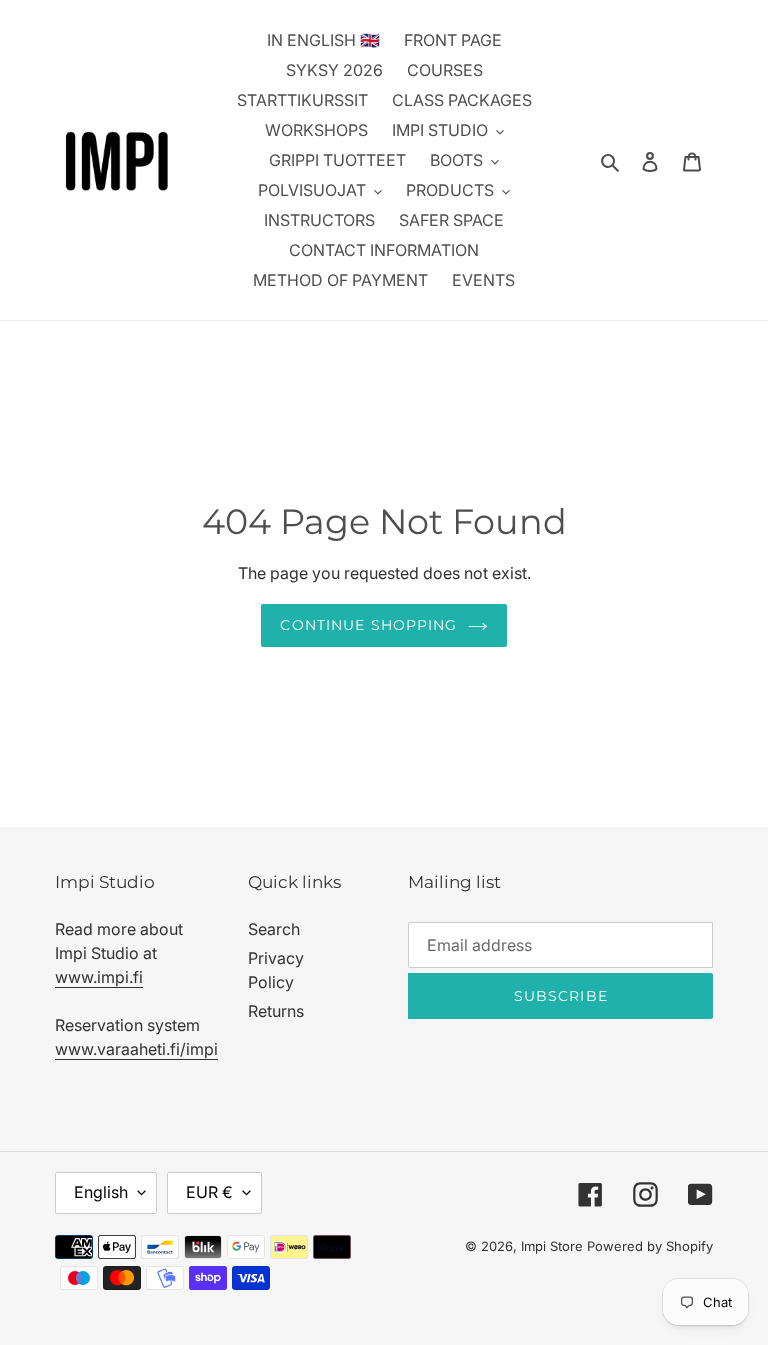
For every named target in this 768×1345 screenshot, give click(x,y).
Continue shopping (368, 625)
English (101, 1192)
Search (274, 929)
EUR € (209, 1192)
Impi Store (552, 1246)
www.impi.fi (99, 977)
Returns (276, 1011)
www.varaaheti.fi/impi (136, 1049)
